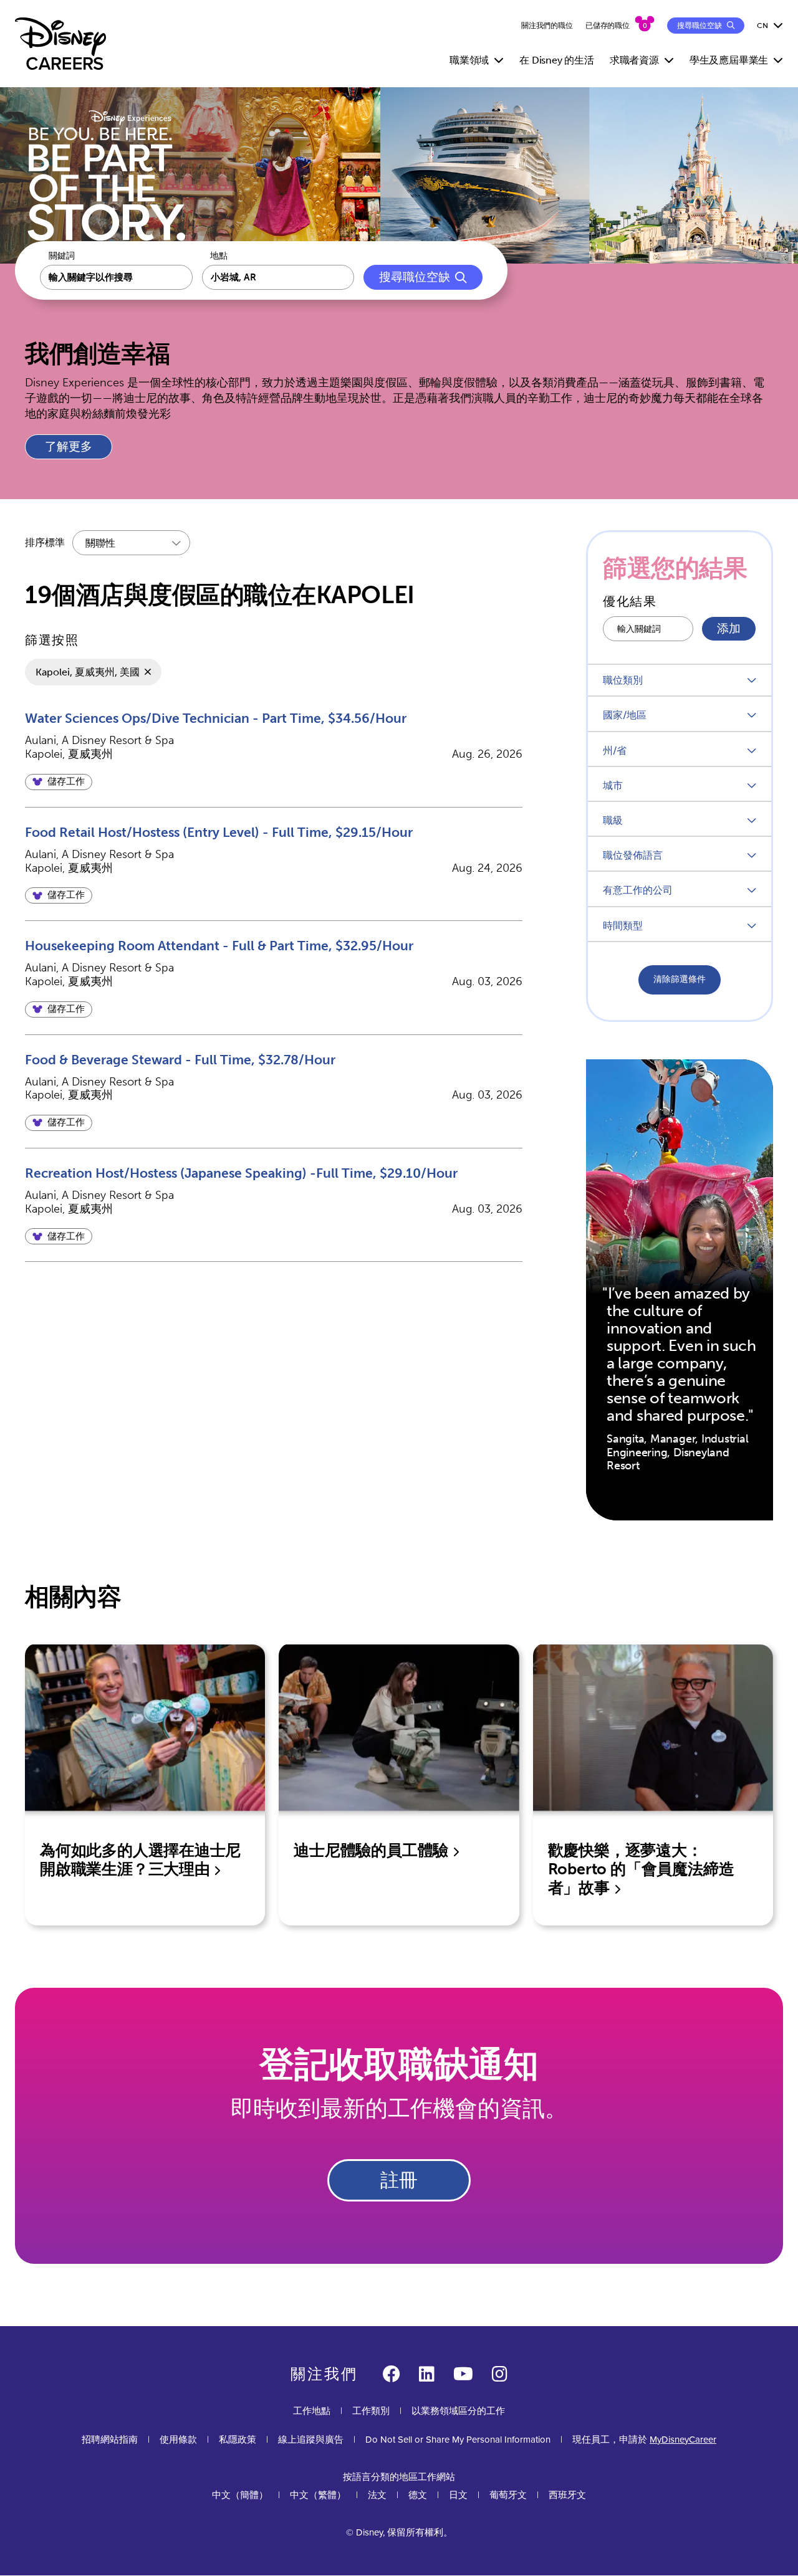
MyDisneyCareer (683, 2440)
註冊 (399, 2180)
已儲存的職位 (608, 26)
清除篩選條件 (680, 979)
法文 (377, 2495)
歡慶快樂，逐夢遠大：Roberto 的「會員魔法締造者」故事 (641, 1869)
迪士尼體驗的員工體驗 (373, 1850)
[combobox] (278, 277)
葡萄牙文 (508, 2495)
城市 (613, 785)
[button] (59, 782)
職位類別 (623, 680)
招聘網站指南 (110, 2440)
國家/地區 (625, 715)
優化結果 (630, 601)
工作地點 (312, 2411)
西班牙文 (567, 2495)
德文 (418, 2495)
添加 (729, 629)
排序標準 (45, 542)
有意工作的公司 (638, 890)
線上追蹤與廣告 (311, 2440)
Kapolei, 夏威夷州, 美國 (88, 672)
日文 (458, 2495)
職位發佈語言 (633, 855)
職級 (613, 820)
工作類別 (371, 2411)
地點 (219, 256)
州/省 (615, 751)
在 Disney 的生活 (557, 60)
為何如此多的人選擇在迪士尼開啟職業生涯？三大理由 (140, 1860)
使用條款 (178, 2440)
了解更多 (69, 447)
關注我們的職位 (547, 26)
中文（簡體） (240, 2495)
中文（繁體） (318, 2495)
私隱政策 (238, 2440)
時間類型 (623, 926)
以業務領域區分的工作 (458, 2411)
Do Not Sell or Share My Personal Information (458, 2440)
